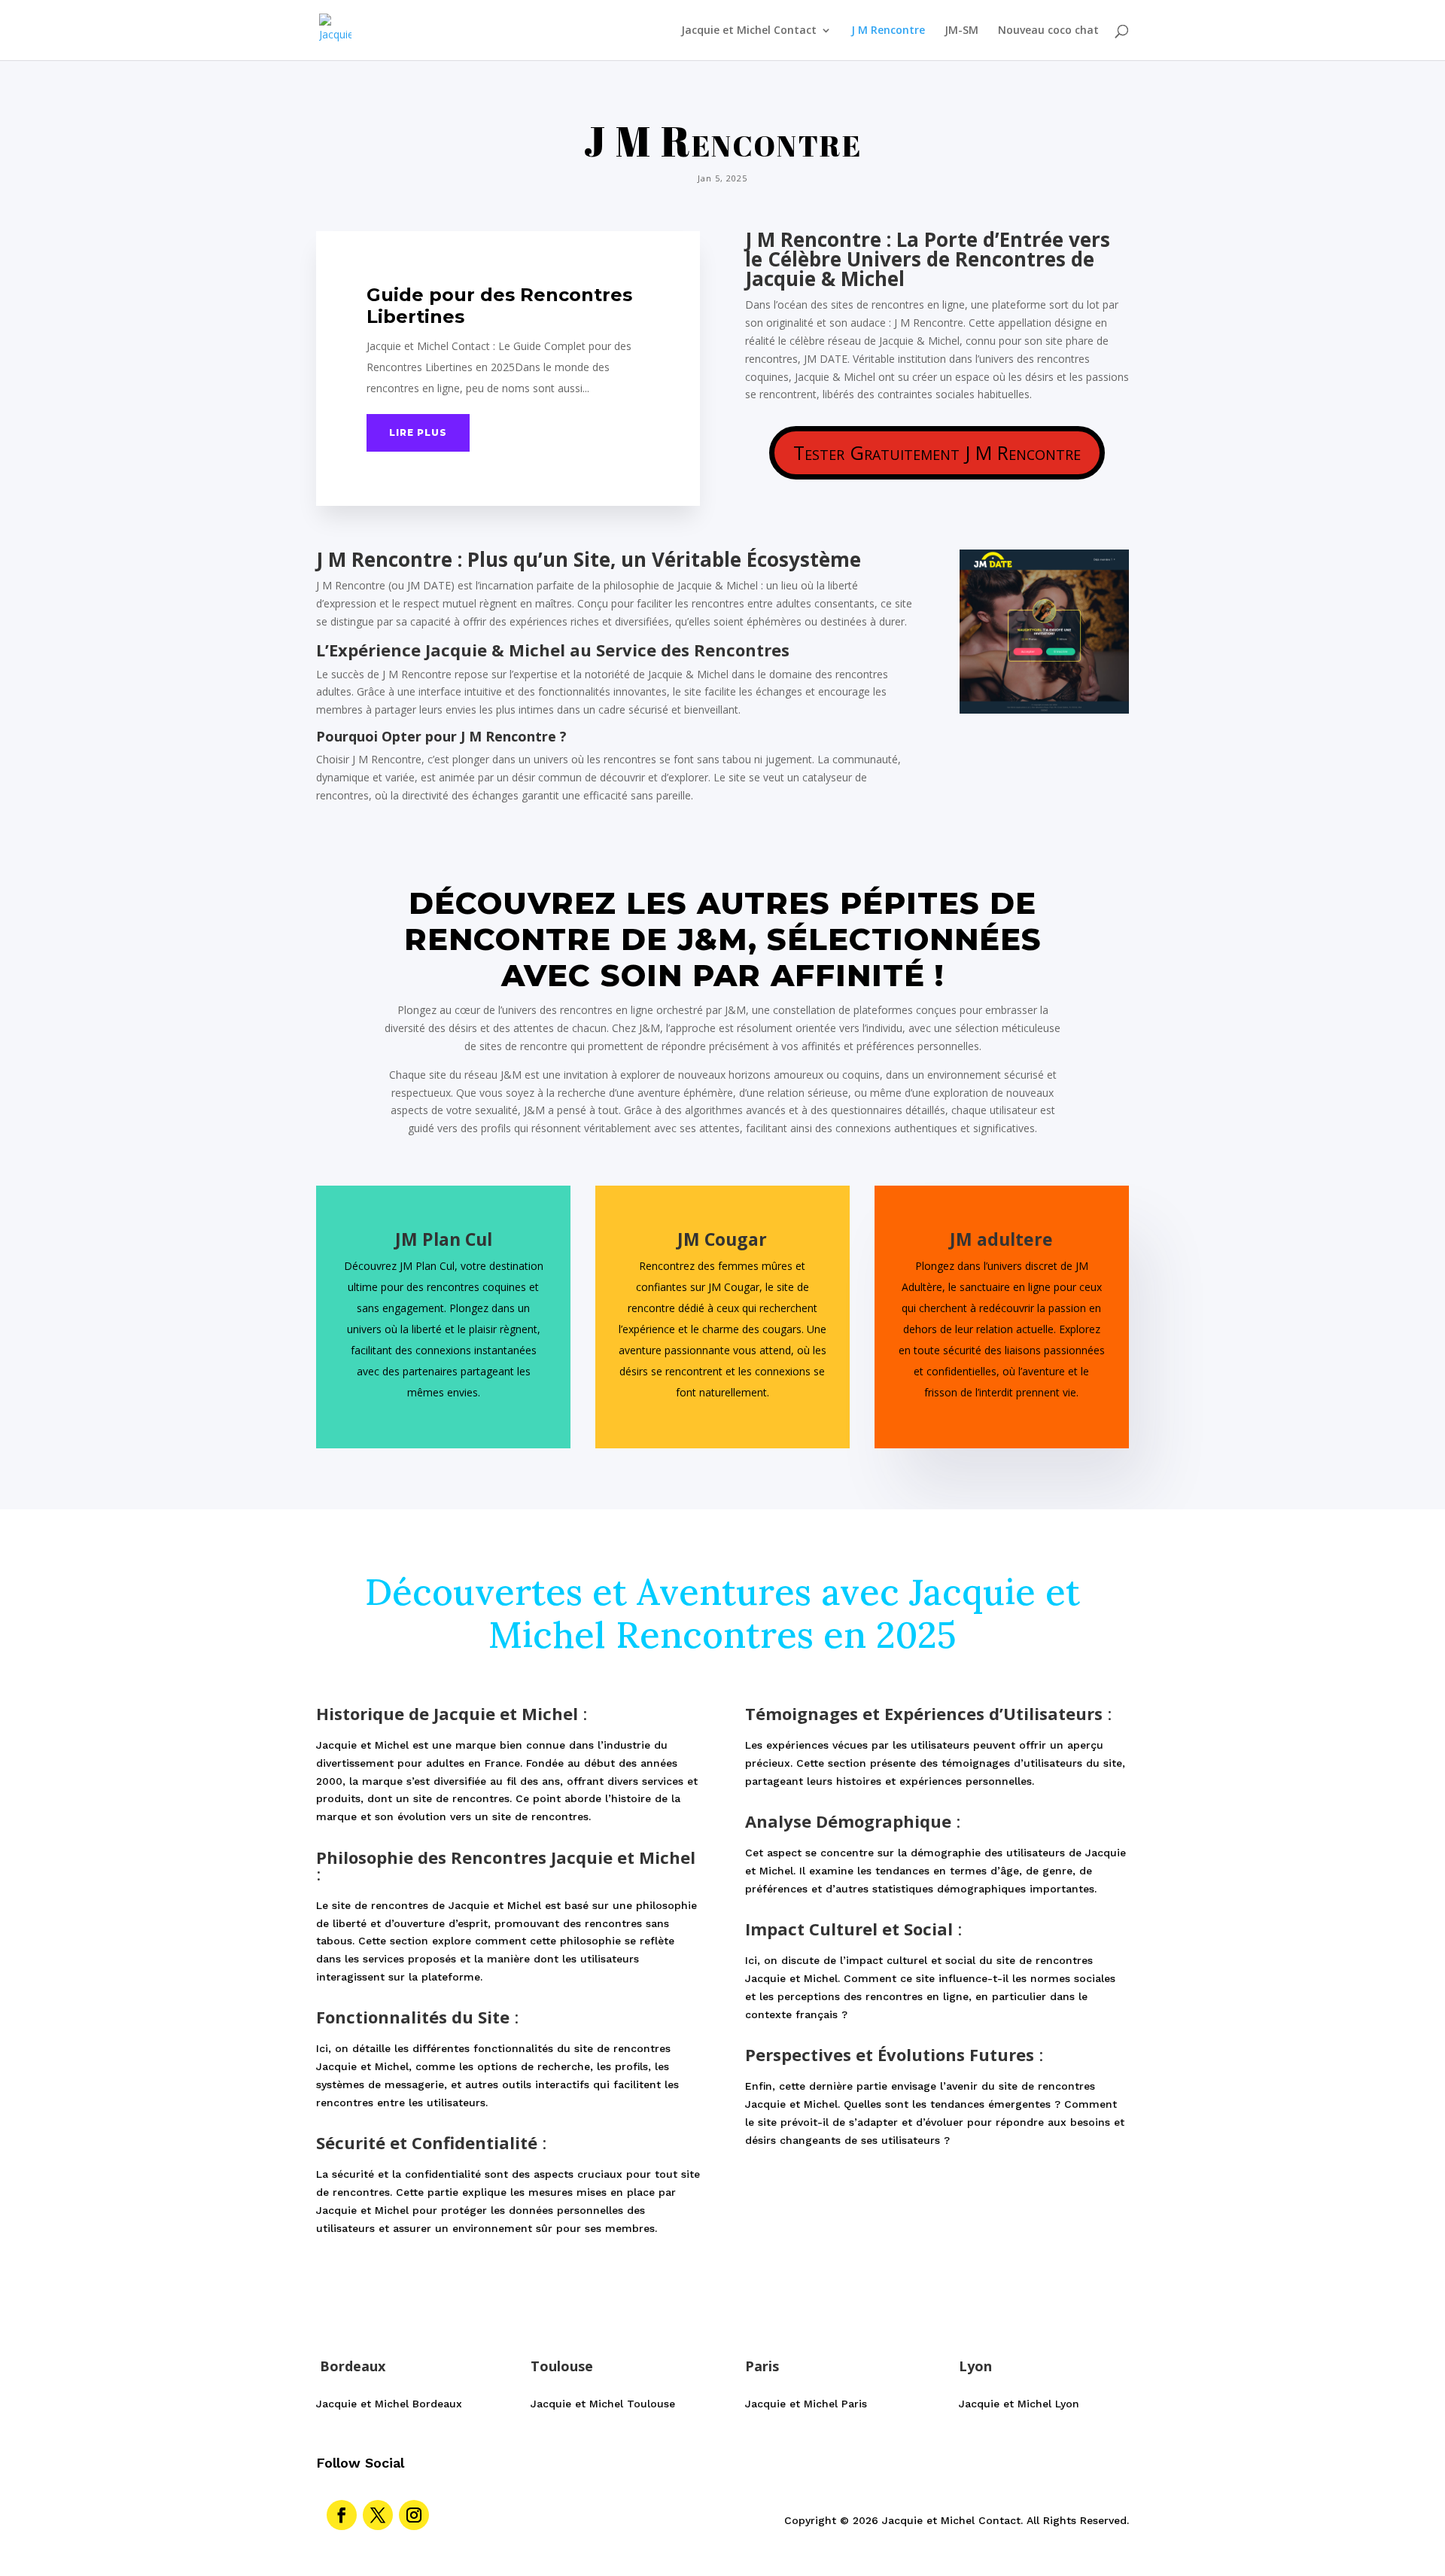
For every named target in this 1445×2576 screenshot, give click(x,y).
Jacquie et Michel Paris (806, 2404)
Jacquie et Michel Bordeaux (389, 2404)
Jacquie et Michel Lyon (1019, 2404)
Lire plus (418, 432)
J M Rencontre (888, 31)
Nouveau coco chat (1048, 31)
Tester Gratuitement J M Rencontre (937, 452)
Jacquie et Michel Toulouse (603, 2404)
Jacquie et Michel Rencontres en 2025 (784, 1614)
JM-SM (961, 31)
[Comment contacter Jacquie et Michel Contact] (1044, 709)
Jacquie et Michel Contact (749, 31)
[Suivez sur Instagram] (414, 2515)
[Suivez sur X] (378, 2515)
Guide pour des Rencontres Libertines (499, 306)
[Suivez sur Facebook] (342, 2515)
